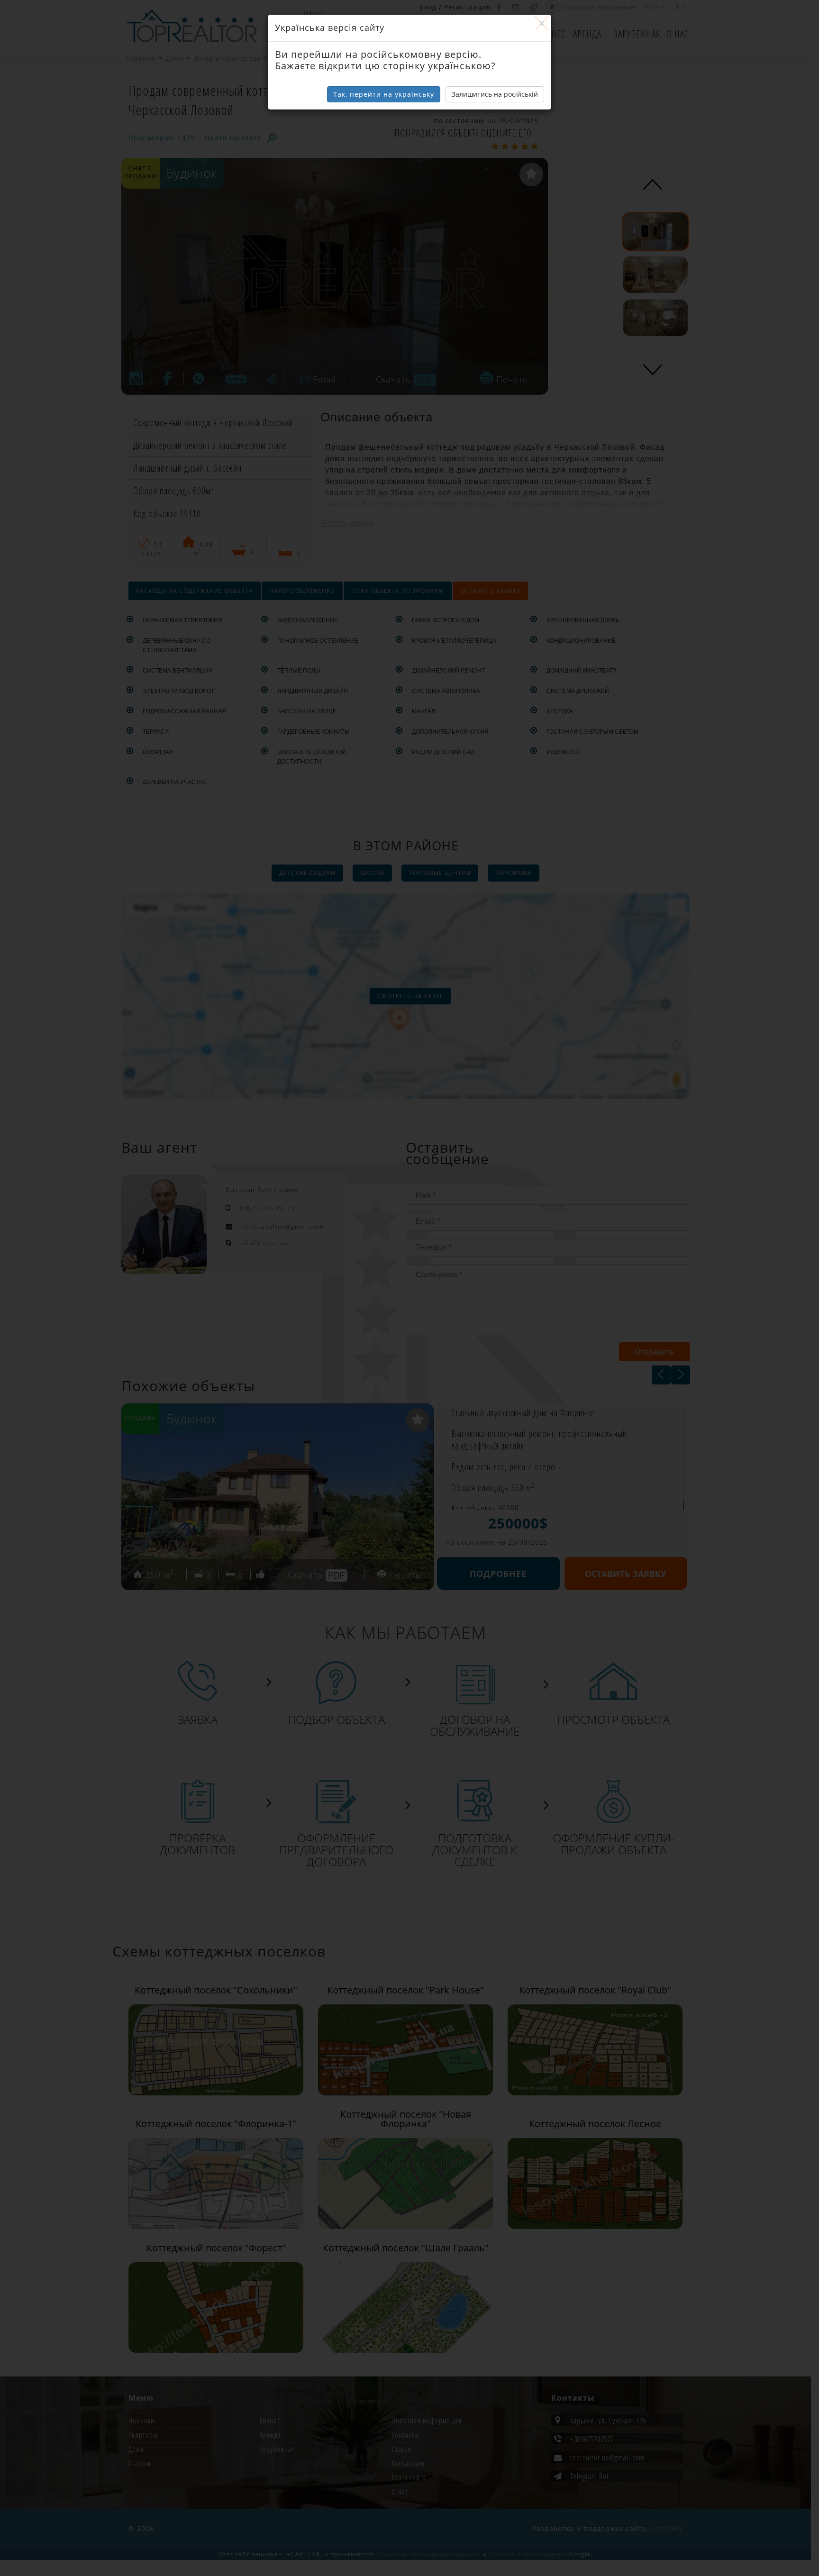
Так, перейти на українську (384, 94)
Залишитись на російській (495, 94)
